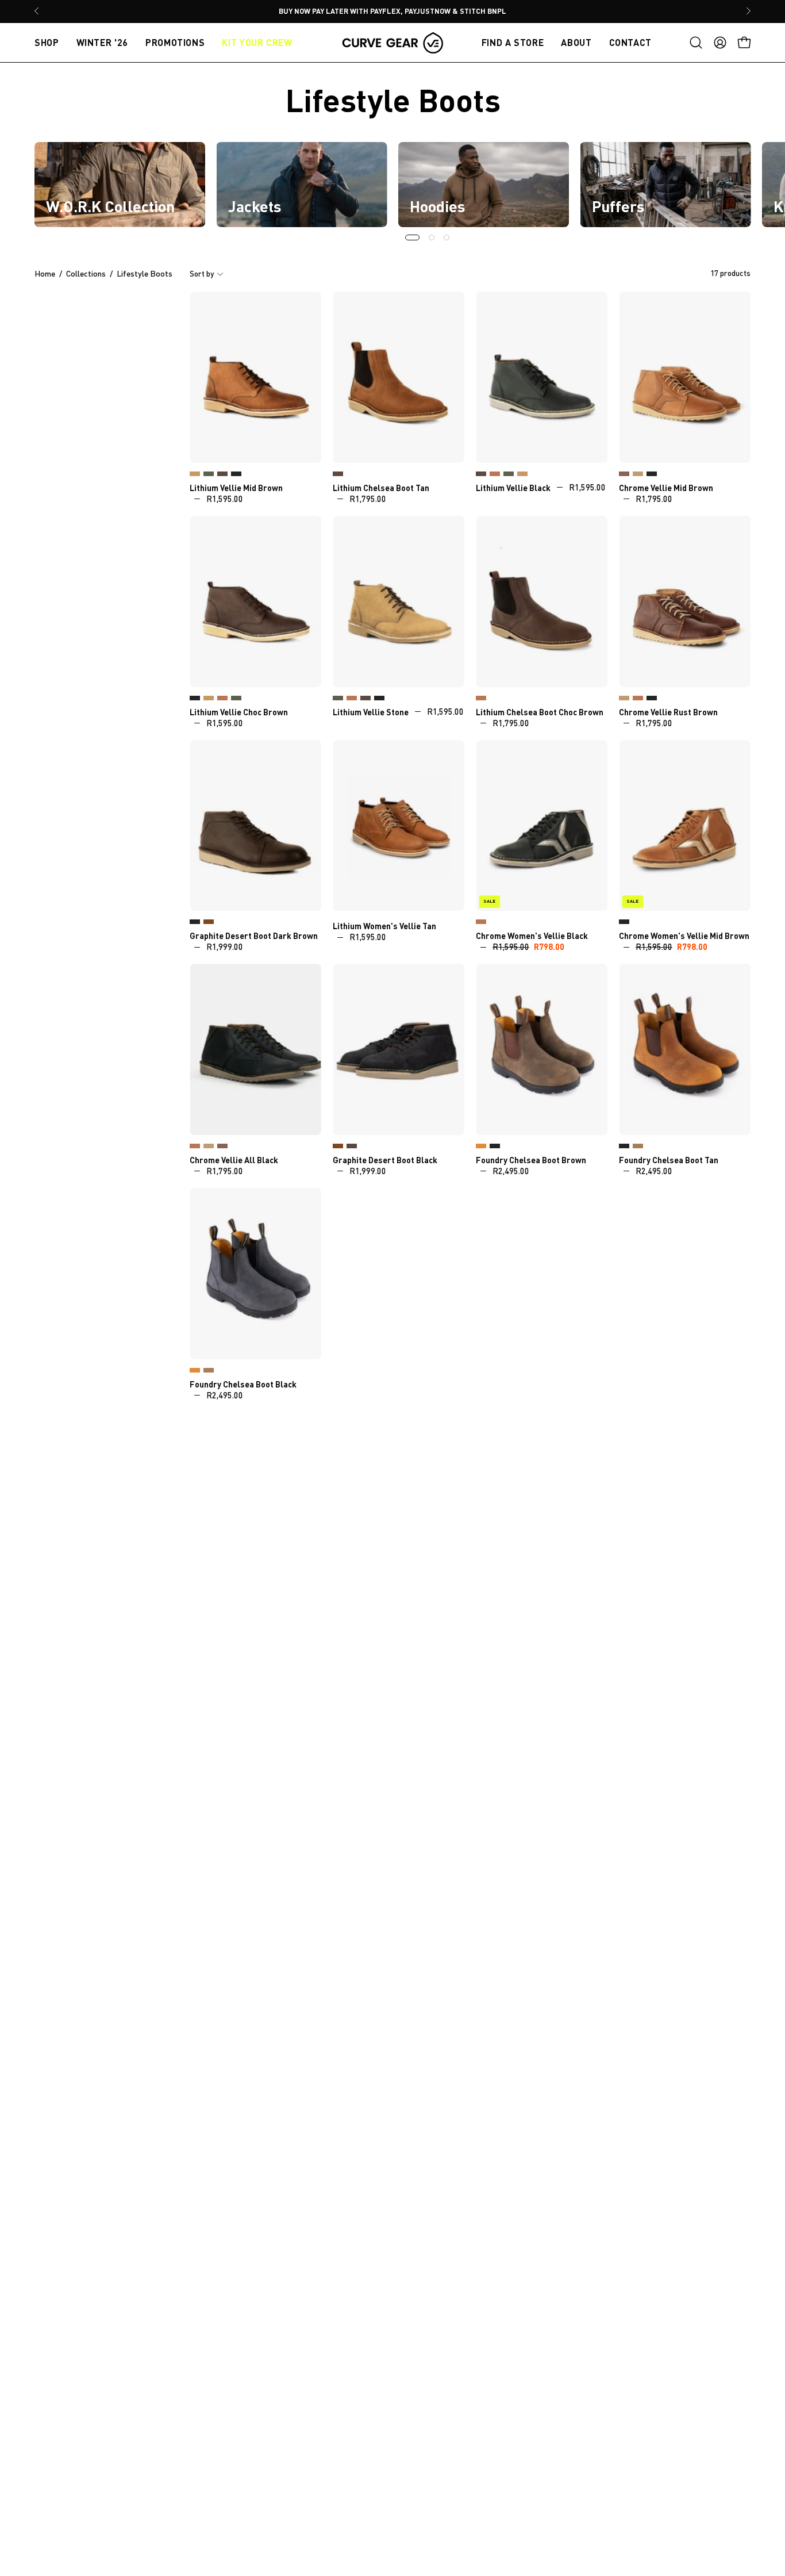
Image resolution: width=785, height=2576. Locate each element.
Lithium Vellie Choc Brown (222, 474)
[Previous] (37, 11)
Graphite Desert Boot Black (195, 922)
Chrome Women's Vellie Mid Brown (481, 922)
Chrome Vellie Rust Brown (624, 474)
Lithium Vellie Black (236, 474)
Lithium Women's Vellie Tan (384, 926)
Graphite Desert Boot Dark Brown (254, 936)
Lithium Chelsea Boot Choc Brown (338, 474)
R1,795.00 (368, 499)
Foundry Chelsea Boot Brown (531, 1160)
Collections (86, 274)
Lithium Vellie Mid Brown (236, 488)
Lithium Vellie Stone (195, 474)
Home (45, 274)
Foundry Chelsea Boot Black (495, 1146)
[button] (696, 43)
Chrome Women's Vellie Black (532, 936)
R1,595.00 (225, 499)
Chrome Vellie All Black (652, 474)
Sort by (202, 274)
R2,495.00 (511, 1171)
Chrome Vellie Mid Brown (666, 488)
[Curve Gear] (392, 43)
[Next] (748, 11)
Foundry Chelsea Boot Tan (481, 1146)
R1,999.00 (225, 947)
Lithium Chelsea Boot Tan (381, 488)
